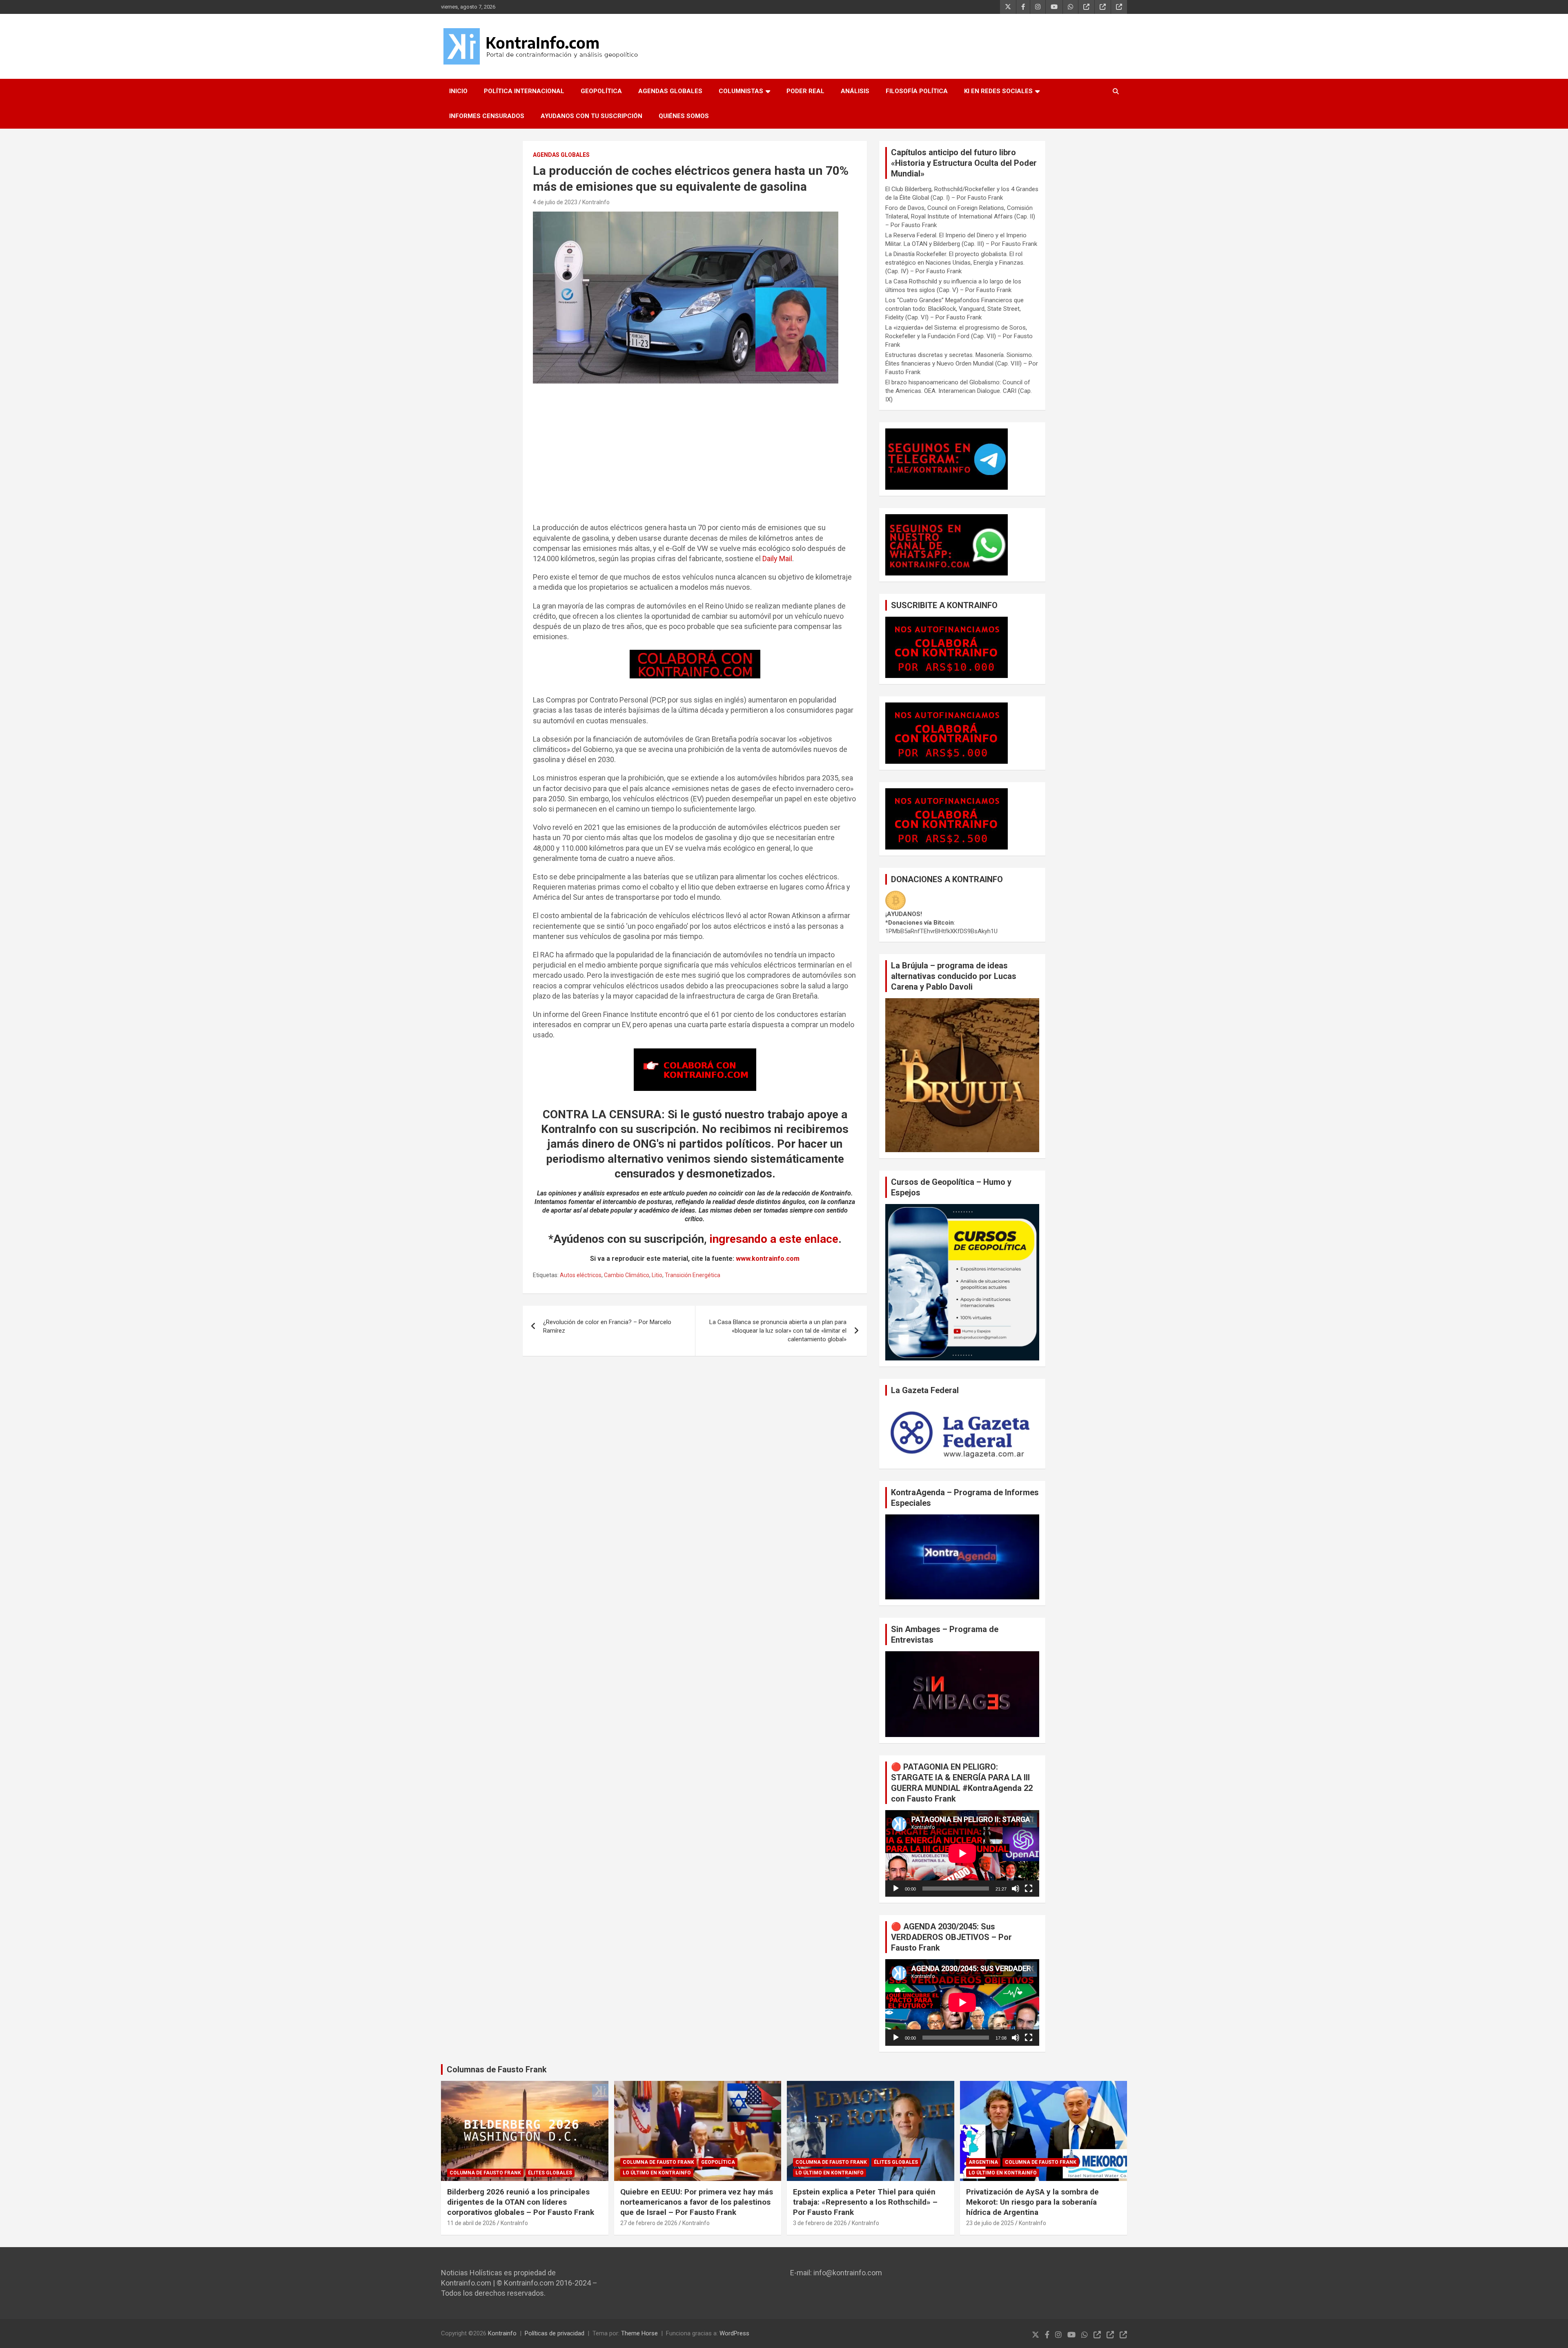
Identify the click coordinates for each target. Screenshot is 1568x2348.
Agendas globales (561, 155)
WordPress (734, 2333)
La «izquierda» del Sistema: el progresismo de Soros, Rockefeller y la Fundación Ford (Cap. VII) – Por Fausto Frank (959, 336)
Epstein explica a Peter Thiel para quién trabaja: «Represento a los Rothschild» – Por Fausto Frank (865, 2202)
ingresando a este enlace (774, 1239)
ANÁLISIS (855, 91)
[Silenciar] (1016, 1889)
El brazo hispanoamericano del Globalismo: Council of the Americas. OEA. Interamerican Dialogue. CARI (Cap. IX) (959, 391)
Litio (657, 1275)
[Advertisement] (695, 457)
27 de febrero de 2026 (649, 2223)
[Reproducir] (896, 1889)
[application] (962, 1853)
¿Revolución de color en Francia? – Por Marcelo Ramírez (607, 1326)
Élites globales (550, 2173)
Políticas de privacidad (555, 2333)
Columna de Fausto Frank (485, 2173)
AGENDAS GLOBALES (670, 91)
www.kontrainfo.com (768, 1259)
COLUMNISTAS (741, 91)
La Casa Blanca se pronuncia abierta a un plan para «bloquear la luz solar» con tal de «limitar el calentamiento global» (778, 1331)
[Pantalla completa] (1029, 1889)
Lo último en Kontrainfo (657, 2173)
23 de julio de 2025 (990, 2223)
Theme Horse (639, 2333)
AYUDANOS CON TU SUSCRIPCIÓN (591, 116)
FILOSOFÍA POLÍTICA (917, 91)
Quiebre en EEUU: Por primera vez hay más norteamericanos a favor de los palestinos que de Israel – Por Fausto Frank (697, 2202)
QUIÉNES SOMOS (684, 116)
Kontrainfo (502, 2333)
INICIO (458, 91)
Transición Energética (693, 1275)
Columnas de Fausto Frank (497, 2069)
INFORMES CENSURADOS (487, 116)
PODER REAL (805, 91)
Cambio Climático (627, 1275)
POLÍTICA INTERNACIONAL (524, 91)
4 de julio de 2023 (555, 202)
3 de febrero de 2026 (820, 2223)
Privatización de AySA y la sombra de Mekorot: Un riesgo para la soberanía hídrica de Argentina (1032, 2202)
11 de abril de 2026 (471, 2223)
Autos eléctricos (581, 1275)
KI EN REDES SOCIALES (998, 91)
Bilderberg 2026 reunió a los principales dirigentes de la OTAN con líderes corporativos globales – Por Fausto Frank (521, 2202)
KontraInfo (596, 202)
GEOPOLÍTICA (601, 91)
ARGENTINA (983, 2162)
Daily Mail (777, 559)
